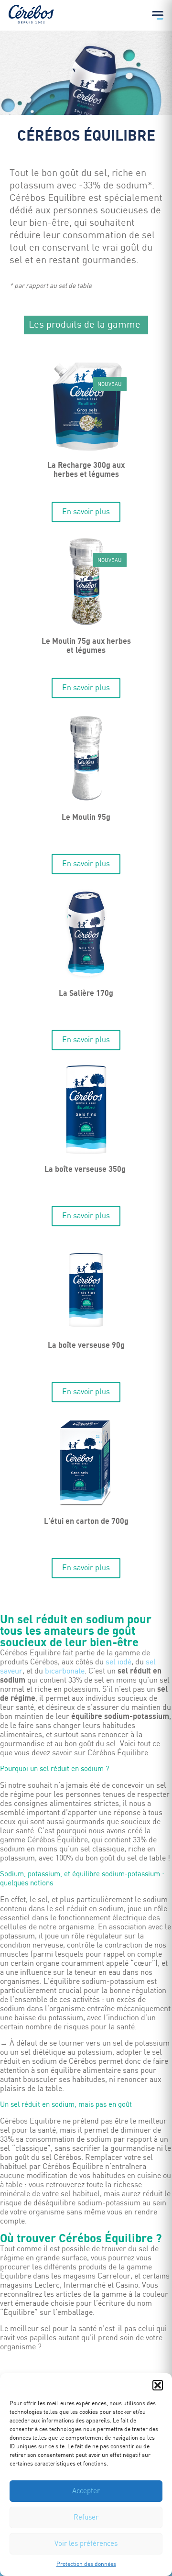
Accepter (86, 2491)
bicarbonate (65, 1671)
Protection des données (86, 2564)
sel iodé (118, 1662)
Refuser (86, 2518)
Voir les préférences (86, 2544)
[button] (158, 2385)
